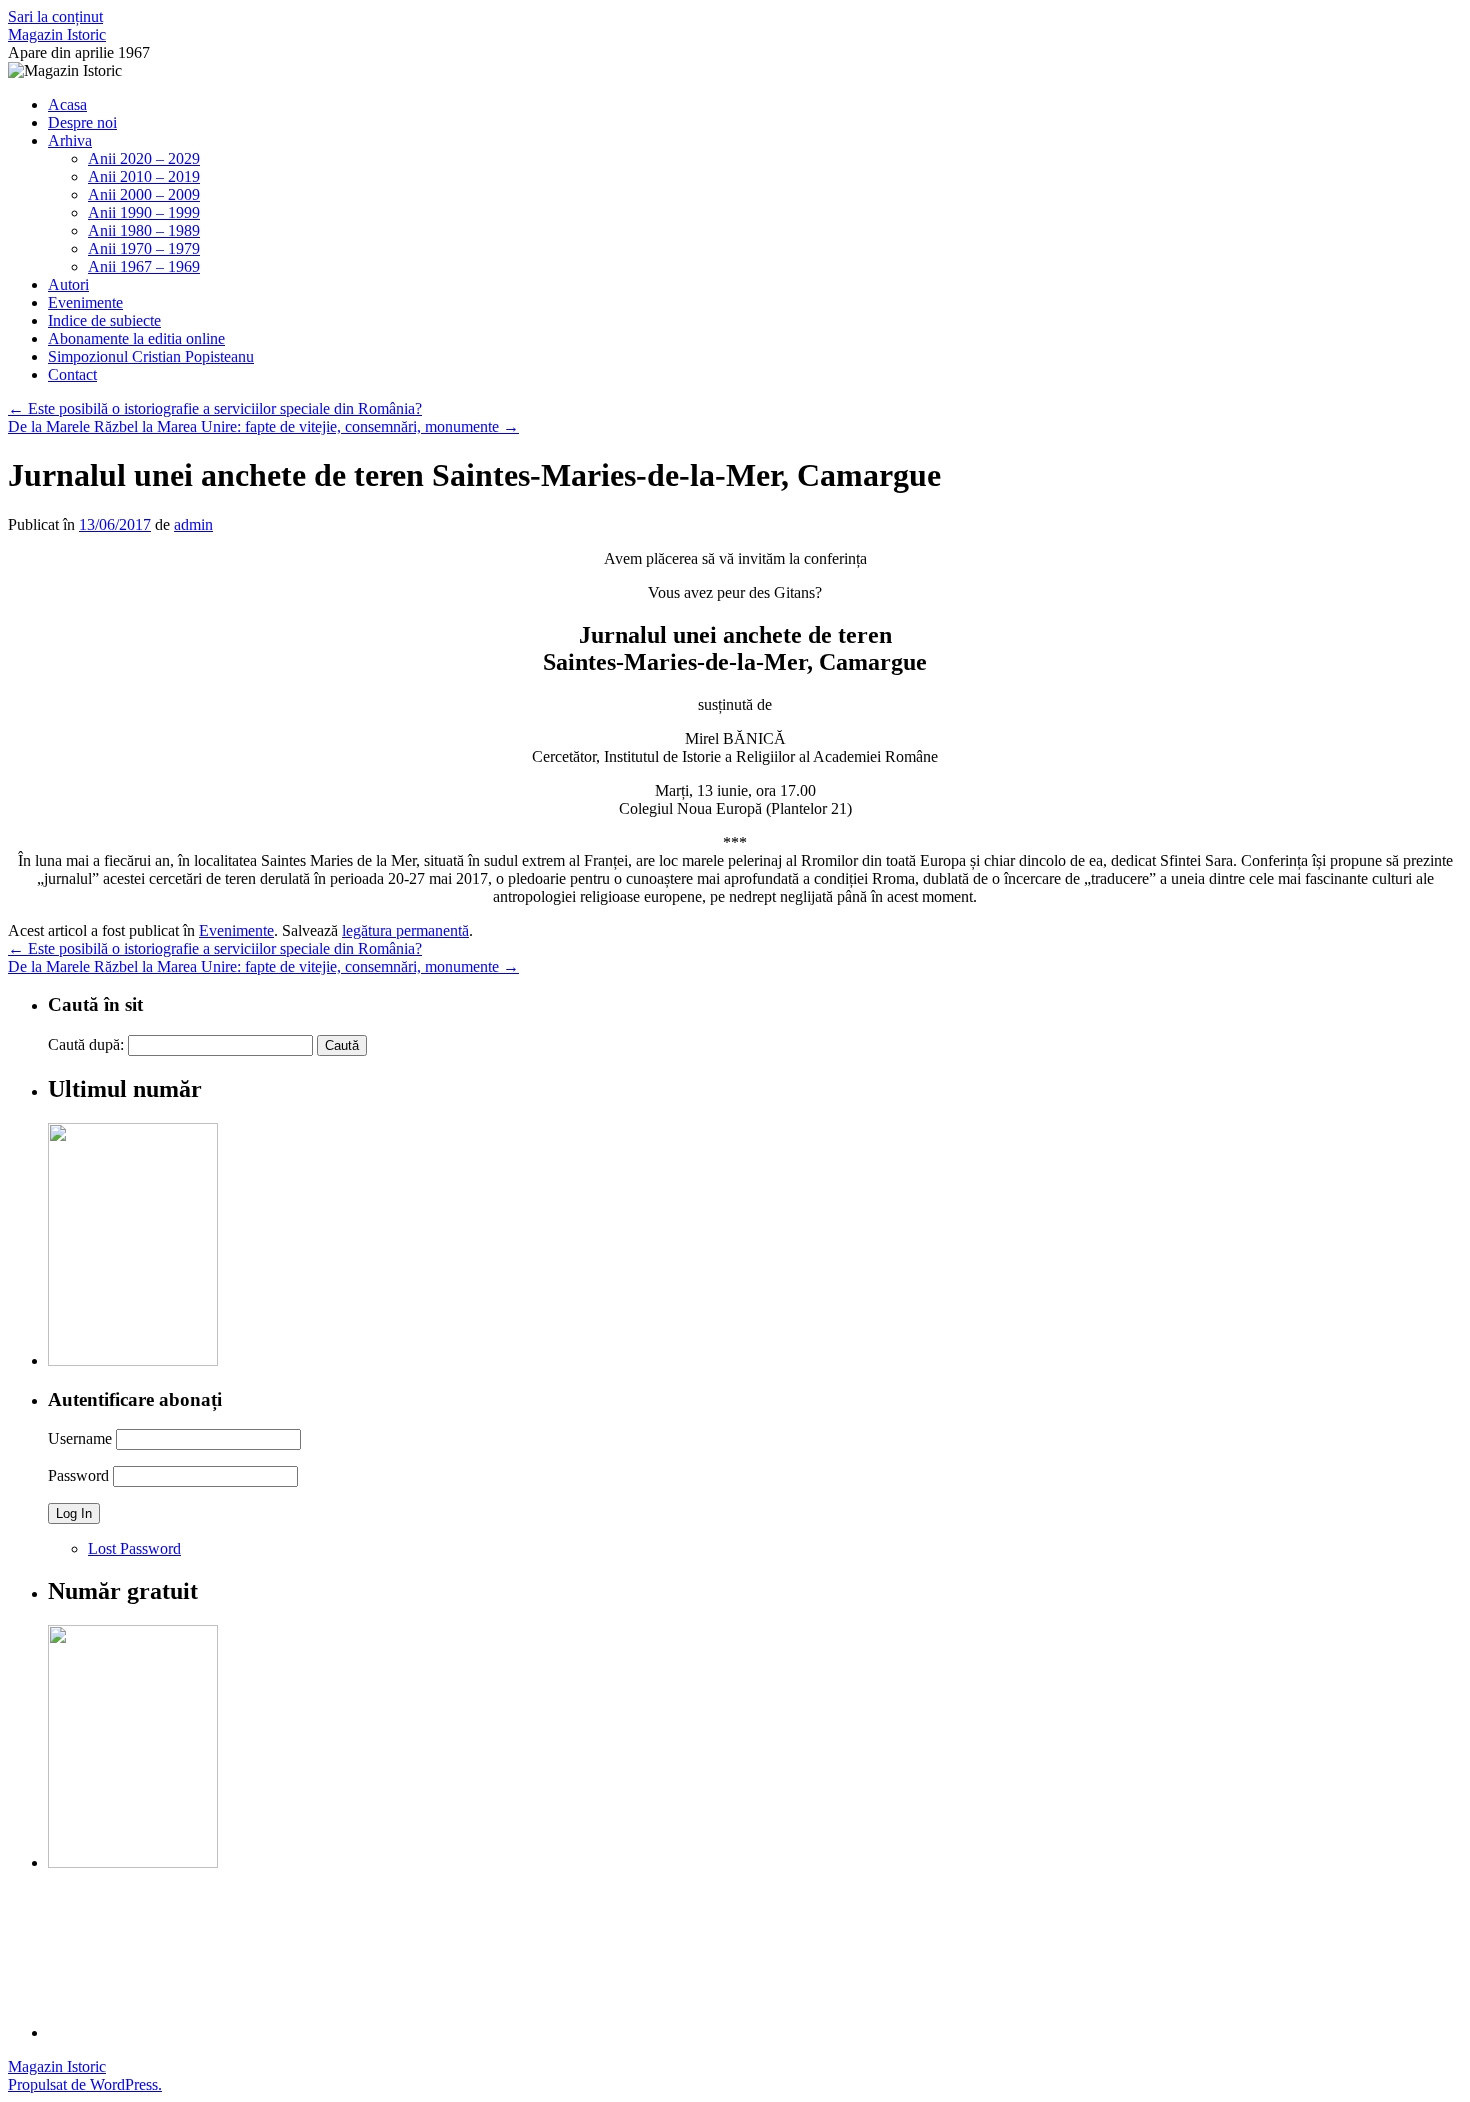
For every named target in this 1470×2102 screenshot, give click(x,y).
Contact (72, 374)
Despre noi (82, 122)
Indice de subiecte (104, 320)
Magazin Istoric (57, 34)
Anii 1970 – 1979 (144, 248)
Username (80, 1438)
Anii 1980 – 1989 (144, 230)
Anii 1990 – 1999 (144, 212)
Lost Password (134, 1548)
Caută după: (86, 1044)
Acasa (67, 104)
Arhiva (70, 140)
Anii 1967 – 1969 (144, 266)
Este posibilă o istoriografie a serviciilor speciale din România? (215, 408)
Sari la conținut (55, 16)
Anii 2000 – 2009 (144, 194)
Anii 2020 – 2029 (144, 158)
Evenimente (85, 302)
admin (193, 524)
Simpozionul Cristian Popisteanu (151, 356)
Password (78, 1475)
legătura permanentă (405, 930)
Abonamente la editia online (136, 338)
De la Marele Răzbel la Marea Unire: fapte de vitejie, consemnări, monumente (263, 426)
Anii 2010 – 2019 (144, 176)
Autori (68, 284)
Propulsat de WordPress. (85, 2084)
